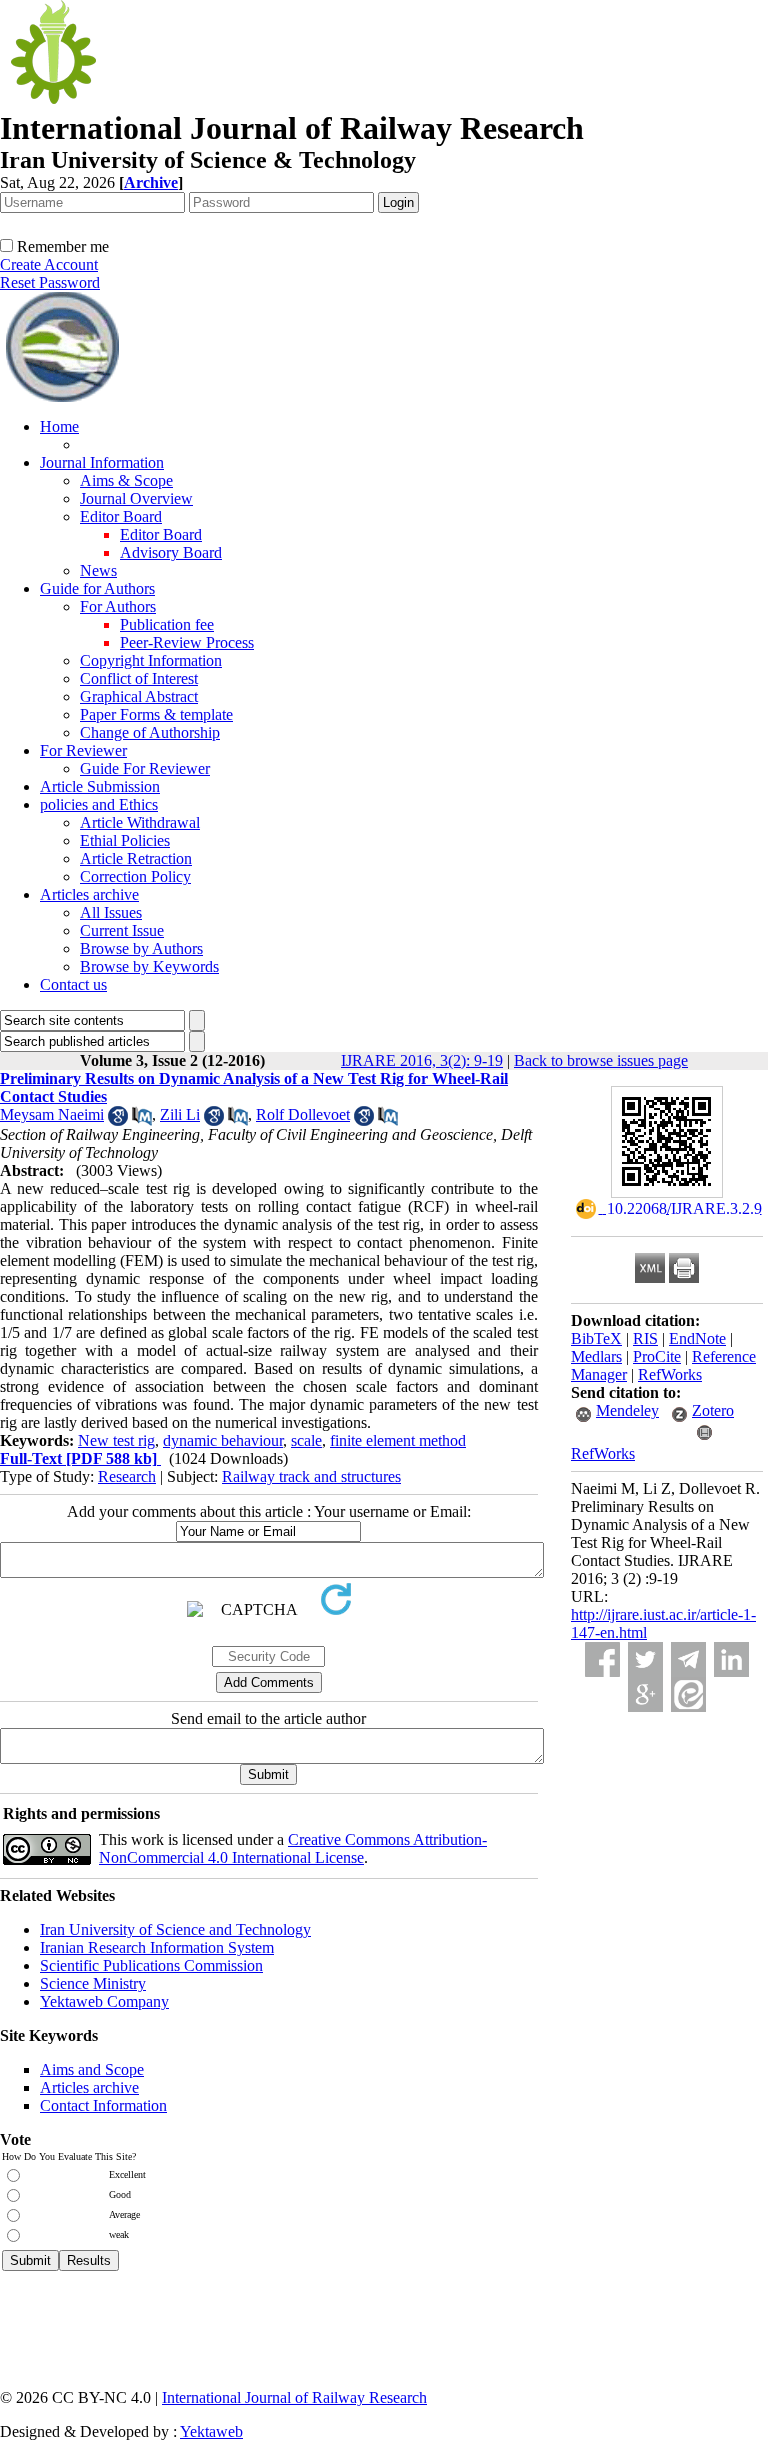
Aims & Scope (126, 480)
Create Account (49, 264)
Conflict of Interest (139, 678)
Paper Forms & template (156, 714)
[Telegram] (688, 1659)
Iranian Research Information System (157, 1947)
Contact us (73, 984)
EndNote (697, 1338)
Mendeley (627, 1410)
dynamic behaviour (223, 1440)
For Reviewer (83, 750)
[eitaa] (688, 1694)
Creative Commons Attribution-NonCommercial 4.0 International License (293, 1848)
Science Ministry (93, 1983)
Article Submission (100, 786)
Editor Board (121, 516)
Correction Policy (135, 876)
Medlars (596, 1356)
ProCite (657, 1356)
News (98, 570)
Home (59, 426)
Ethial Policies (125, 840)
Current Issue (122, 930)
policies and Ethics (99, 804)
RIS (645, 1338)
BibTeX (596, 1338)
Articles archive (89, 894)
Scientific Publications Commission (151, 1965)
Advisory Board (171, 552)
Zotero (713, 1410)
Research (127, 1476)
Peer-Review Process (187, 642)
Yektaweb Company (104, 2001)
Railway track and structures (311, 1476)
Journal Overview (136, 498)
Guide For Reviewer (145, 768)
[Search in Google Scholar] (118, 1120)
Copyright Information (151, 660)
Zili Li (180, 1114)
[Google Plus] (645, 1694)
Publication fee (167, 624)
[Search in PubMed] (142, 1120)
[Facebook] (602, 1659)
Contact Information (103, 2105)
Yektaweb (211, 2431)
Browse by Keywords (149, 966)
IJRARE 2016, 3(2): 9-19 (422, 1060)
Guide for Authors (97, 588)
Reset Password (50, 282)
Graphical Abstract (139, 696)
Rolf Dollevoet (303, 1114)
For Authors (118, 606)
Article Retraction (136, 858)
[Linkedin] (731, 1659)
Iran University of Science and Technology (175, 1929)
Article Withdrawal (140, 822)
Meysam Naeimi (52, 1114)
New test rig (116, 1440)
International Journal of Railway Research (294, 2397)
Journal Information (102, 462)
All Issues (111, 912)
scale (306, 1440)
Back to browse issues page (601, 1060)
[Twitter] (645, 1659)
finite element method (398, 1440)
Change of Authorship (150, 732)
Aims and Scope (92, 2069)
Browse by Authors (141, 948)
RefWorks (670, 1374)
